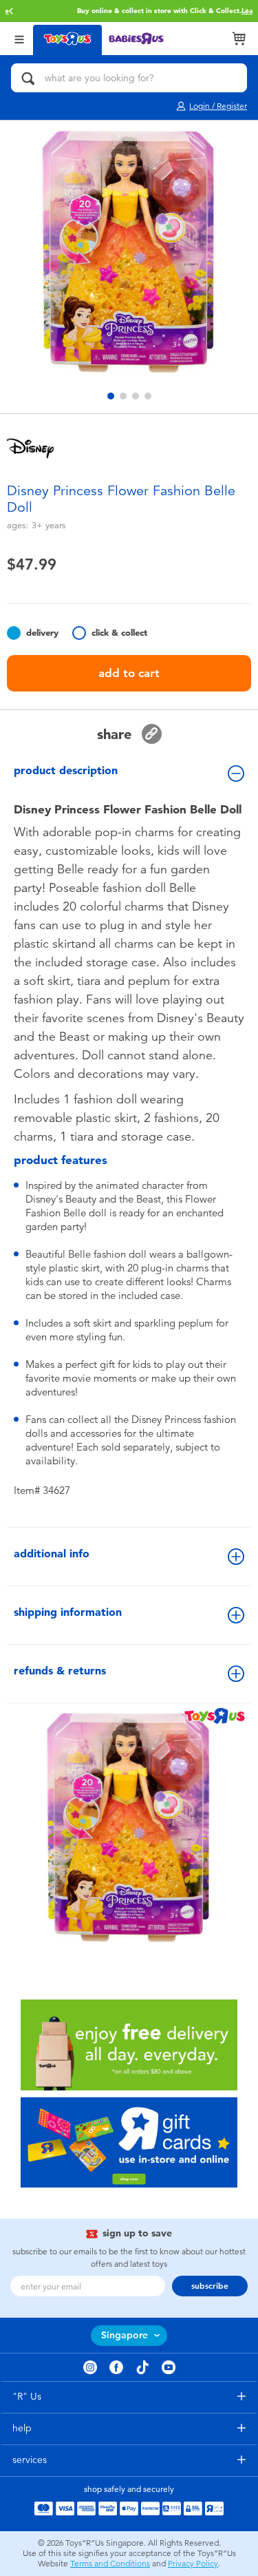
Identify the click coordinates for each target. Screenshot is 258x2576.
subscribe (210, 2286)
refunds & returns (60, 1671)
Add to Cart (129, 673)
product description (66, 770)
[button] (11, 11)
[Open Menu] (19, 38)
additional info (52, 1554)
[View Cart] (239, 39)
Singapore (125, 2335)
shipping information (68, 1612)
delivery (42, 633)
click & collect (119, 633)
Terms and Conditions (110, 2564)
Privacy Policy (193, 2564)
